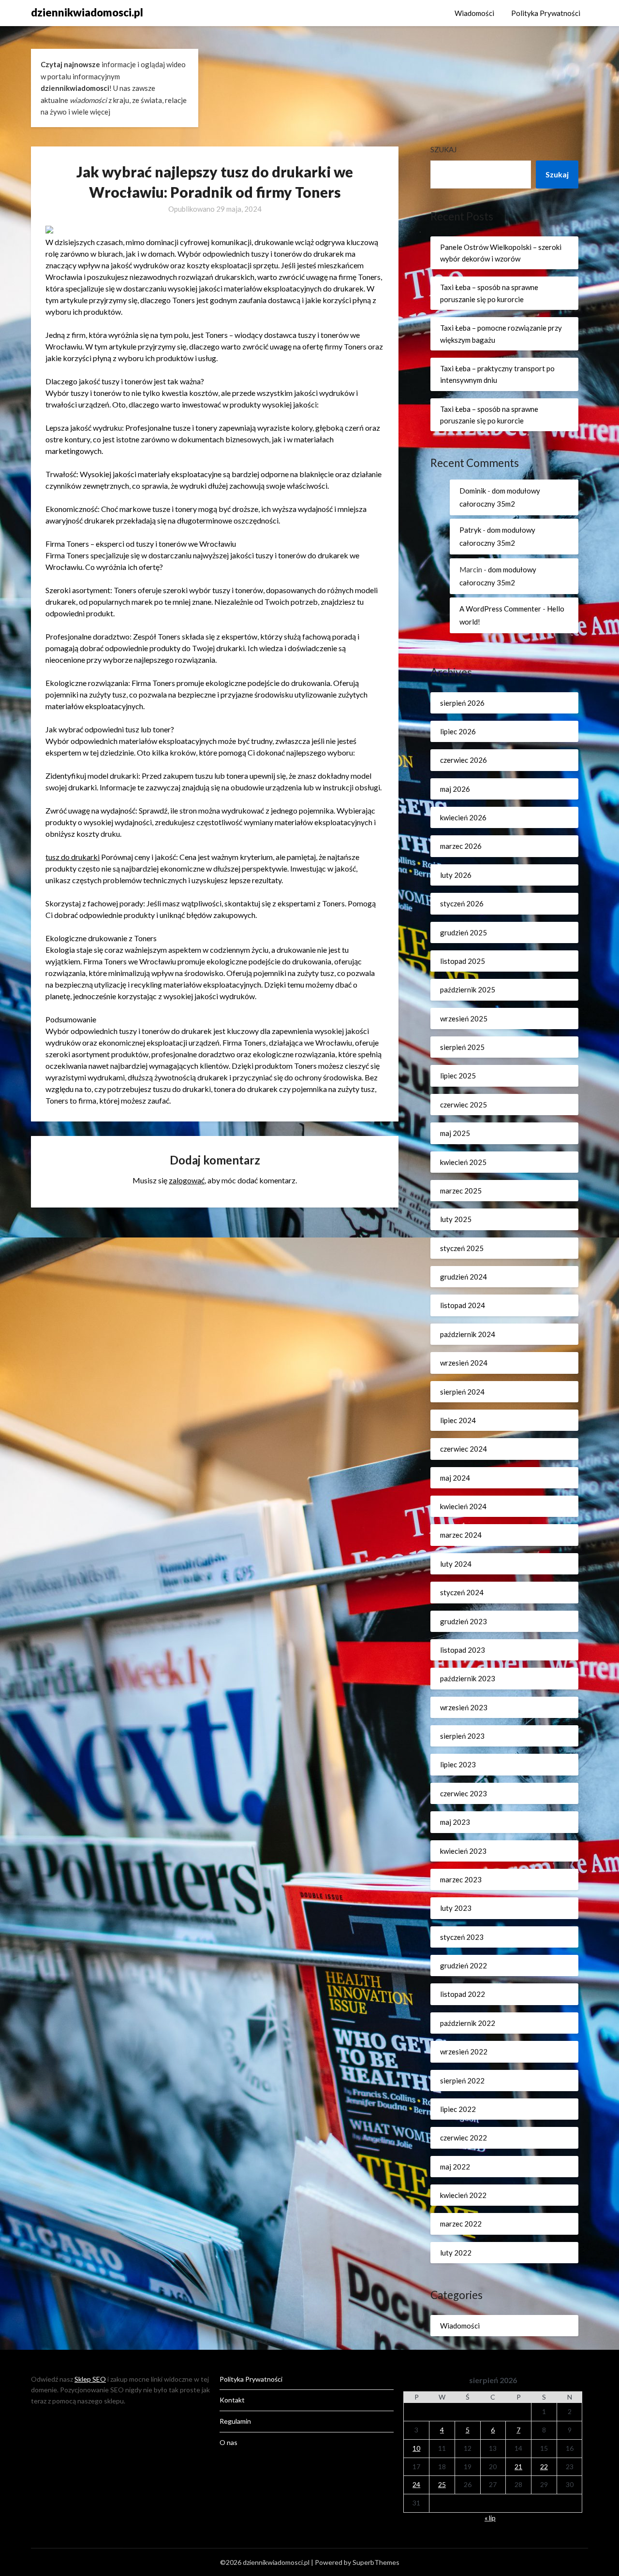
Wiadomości (474, 13)
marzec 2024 (461, 1535)
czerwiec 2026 (464, 760)
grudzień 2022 (464, 1965)
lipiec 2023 (458, 1764)
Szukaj (443, 149)
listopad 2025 (463, 961)
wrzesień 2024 (464, 1363)
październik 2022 (468, 2023)
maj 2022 (455, 2167)
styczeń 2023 (462, 1937)
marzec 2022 (461, 2224)
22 (544, 2467)
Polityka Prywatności (546, 13)
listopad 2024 (463, 1305)
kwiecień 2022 (463, 2195)
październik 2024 (468, 1334)
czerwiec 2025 (464, 1105)
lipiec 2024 (458, 1420)
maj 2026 (455, 789)
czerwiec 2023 (464, 1793)
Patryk (470, 530)
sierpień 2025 (462, 1047)
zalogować (187, 1180)
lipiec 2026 (458, 731)
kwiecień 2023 (463, 1851)
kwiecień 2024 (463, 1506)
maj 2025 (455, 1133)
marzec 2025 (461, 1191)
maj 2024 (455, 1478)
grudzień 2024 (464, 1277)
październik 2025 (468, 990)
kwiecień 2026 (463, 817)
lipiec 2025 (458, 1076)
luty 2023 (456, 1908)
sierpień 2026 (462, 703)
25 (442, 2484)
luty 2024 (456, 1564)
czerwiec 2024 (464, 1449)
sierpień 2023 (462, 1736)
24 (416, 2484)
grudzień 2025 (464, 932)
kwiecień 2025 (463, 1162)
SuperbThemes (376, 2562)
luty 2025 (456, 1219)
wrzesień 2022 (464, 2052)
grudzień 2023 (464, 1621)
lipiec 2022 (458, 2109)
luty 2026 (456, 875)
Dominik (473, 491)
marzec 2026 (461, 846)
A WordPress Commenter (500, 609)
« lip (490, 2518)
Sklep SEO (90, 2379)
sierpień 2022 (462, 2081)
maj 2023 (455, 1822)
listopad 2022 (463, 1994)
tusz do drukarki (73, 857)
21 (518, 2467)
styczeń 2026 (462, 903)
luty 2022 (456, 2253)
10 (416, 2448)
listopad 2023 (463, 1650)
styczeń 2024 (462, 1592)
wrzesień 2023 (464, 1707)
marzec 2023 (461, 1879)
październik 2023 (468, 1678)
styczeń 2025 (462, 1248)
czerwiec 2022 (464, 2138)
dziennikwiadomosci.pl (87, 12)
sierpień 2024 (462, 1392)
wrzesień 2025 (464, 1019)
